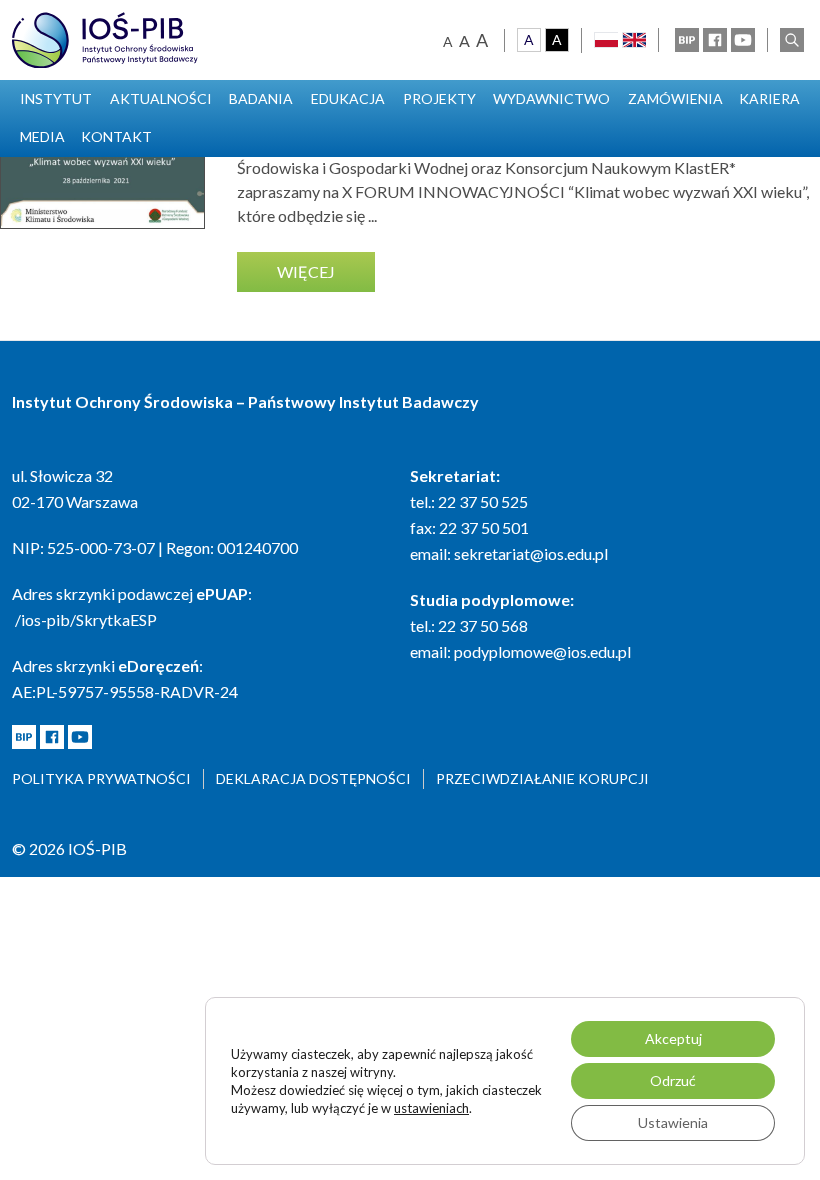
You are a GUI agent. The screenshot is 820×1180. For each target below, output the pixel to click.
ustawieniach (431, 1108)
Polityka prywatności (101, 778)
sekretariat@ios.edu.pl (531, 553)
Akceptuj (673, 1038)
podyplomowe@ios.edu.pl (542, 651)
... (372, 215)
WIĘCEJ (306, 271)
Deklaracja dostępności (313, 778)
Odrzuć (673, 1080)
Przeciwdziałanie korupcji (542, 778)
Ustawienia (673, 1122)
